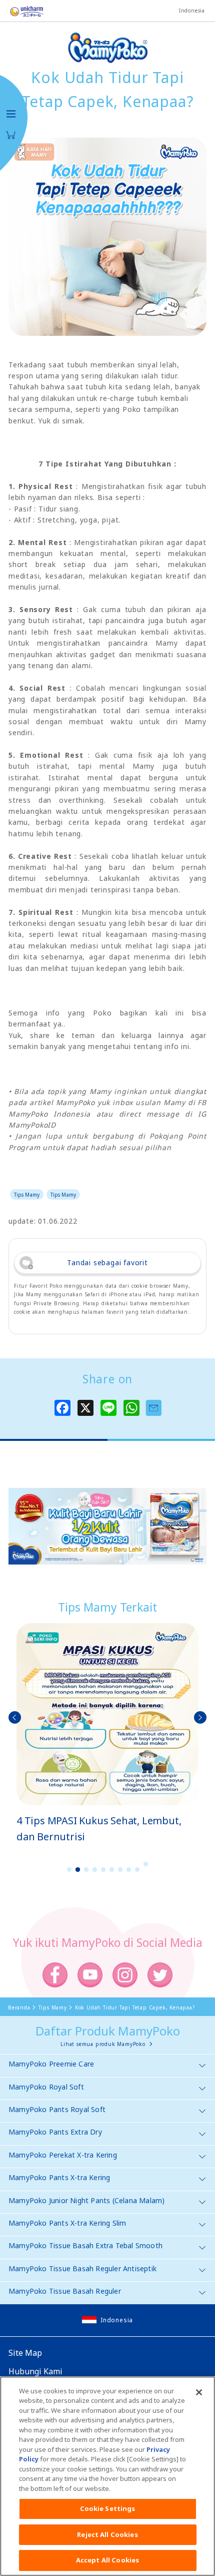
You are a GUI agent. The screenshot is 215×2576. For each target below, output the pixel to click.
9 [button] (137, 1870)
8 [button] (129, 1870)
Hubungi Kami (35, 2371)
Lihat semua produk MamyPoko (103, 2044)
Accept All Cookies (107, 2560)
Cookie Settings (108, 2508)
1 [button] (69, 1870)
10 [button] (146, 1864)
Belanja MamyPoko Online (11, 135)
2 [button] (78, 1870)
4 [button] (95, 1870)
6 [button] (112, 1870)
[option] (107, 1734)
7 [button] (120, 1870)
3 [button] (86, 1870)
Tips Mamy (27, 1195)
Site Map (25, 2353)
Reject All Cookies (107, 2534)
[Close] (199, 2392)
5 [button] (103, 1870)
